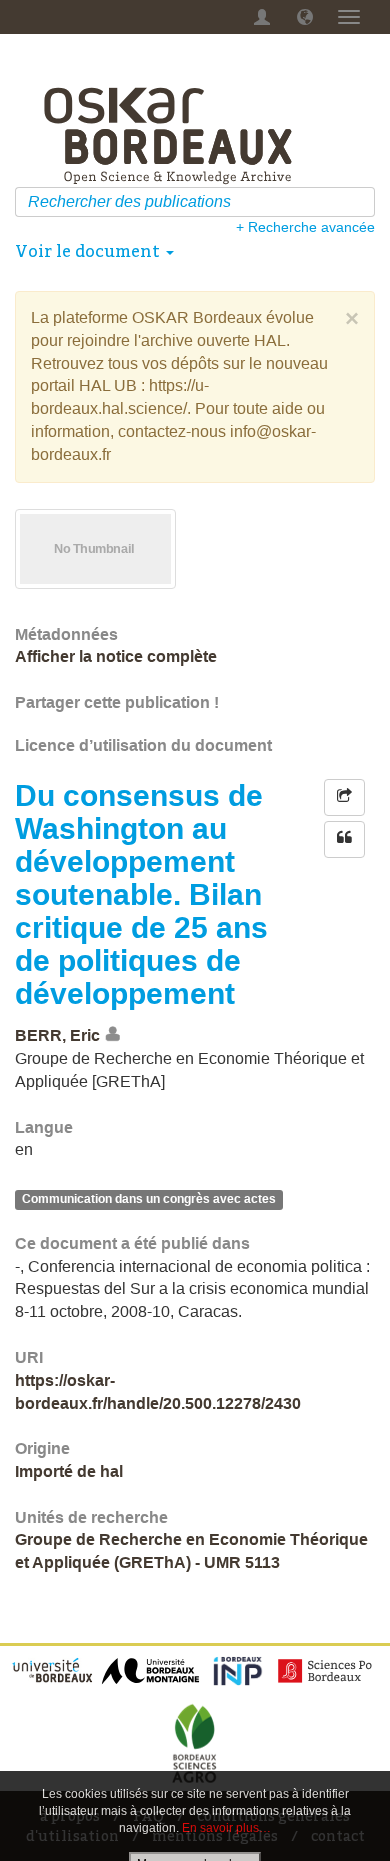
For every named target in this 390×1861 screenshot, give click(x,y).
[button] (305, 17)
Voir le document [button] (89, 251)
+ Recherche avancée (305, 227)
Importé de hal (69, 1471)
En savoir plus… (226, 1828)
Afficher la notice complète (116, 656)
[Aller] (362, 202)
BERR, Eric (57, 1035)
